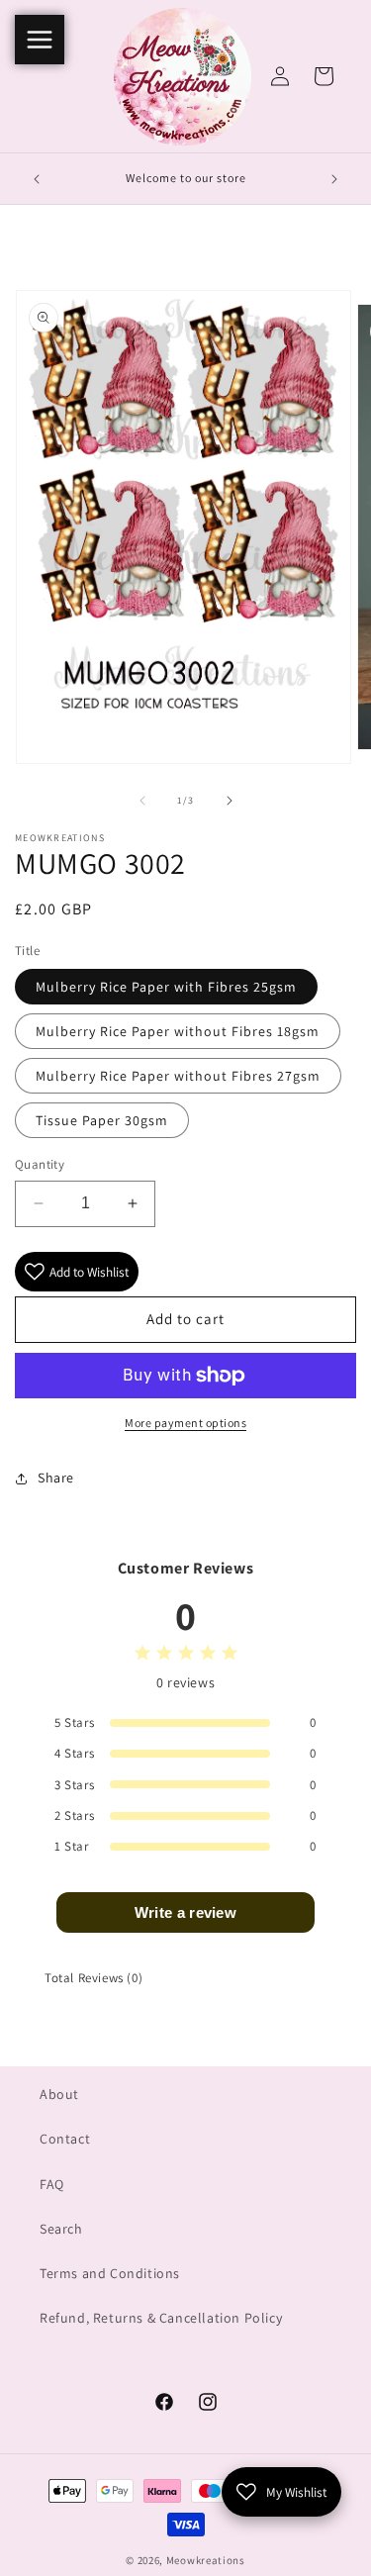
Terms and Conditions (110, 2273)
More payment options (185, 1423)
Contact (65, 2139)
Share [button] (56, 1478)
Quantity (40, 1164)
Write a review (185, 1912)
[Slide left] (142, 801)
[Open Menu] (40, 40)
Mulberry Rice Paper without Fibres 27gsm (178, 1076)
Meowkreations (206, 2560)
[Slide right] (230, 801)
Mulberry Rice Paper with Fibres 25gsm (166, 987)
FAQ (52, 2184)
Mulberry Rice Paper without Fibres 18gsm (178, 1031)
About (59, 2094)
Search (61, 2229)
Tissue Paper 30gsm (102, 1120)
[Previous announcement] (37, 179)
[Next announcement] (334, 179)
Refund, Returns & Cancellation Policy (161, 2318)
